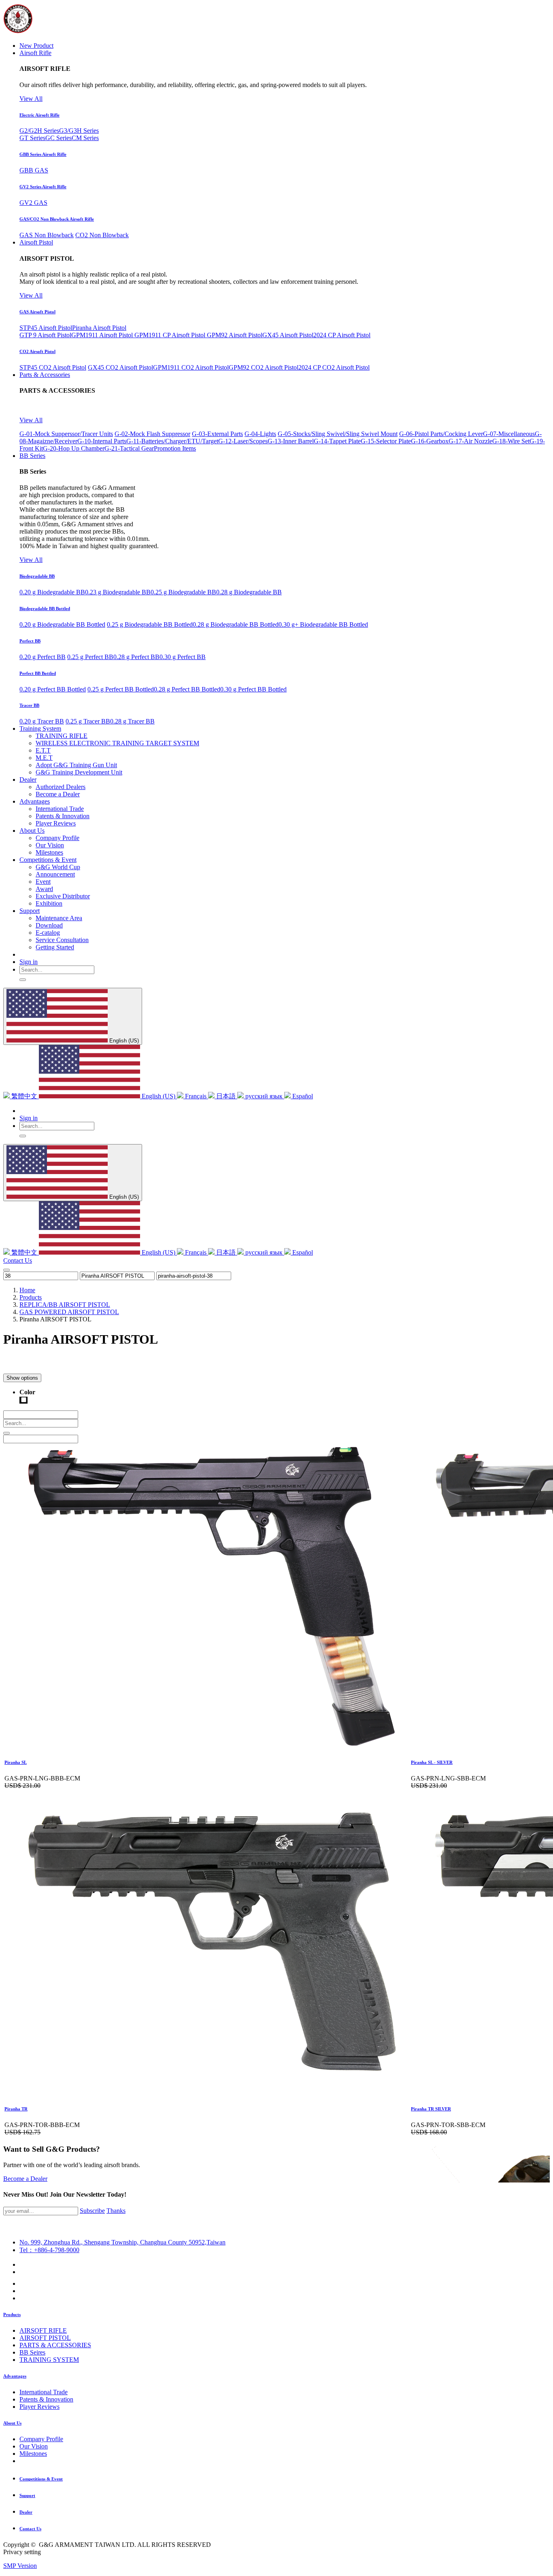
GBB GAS (34, 170)
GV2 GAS (33, 203)
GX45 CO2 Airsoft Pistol (120, 367)
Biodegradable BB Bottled (45, 608)
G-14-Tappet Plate (337, 441)
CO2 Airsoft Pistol (37, 351)
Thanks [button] (116, 2211)
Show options (22, 1378)
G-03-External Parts (217, 434)
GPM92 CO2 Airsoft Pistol (264, 367)
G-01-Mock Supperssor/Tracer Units (66, 434)
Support (27, 2495)
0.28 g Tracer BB (132, 721)
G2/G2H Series (39, 131)
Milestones (33, 2454)
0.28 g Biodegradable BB (249, 592)
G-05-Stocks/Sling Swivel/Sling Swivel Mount (338, 434)
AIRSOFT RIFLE (43, 2330)
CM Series (85, 138)
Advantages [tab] (15, 2376)
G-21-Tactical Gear (129, 448)
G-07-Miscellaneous (509, 434)
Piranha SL (16, 1762)
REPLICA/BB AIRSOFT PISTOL (65, 1305)
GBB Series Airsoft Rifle (43, 154)
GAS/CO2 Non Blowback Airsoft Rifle (57, 219)
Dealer (26, 2512)
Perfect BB (30, 641)
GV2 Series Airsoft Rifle (43, 187)
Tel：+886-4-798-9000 (49, 2250)
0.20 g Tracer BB (42, 721)
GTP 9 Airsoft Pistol (45, 335)
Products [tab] (12, 2314)
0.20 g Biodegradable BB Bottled (62, 624)
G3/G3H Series (79, 131)
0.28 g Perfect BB (136, 657)
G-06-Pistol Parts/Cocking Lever (441, 434)
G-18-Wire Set (511, 441)
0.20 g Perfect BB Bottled (53, 689)
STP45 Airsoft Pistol (46, 328)
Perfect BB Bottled (38, 673)
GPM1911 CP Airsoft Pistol (171, 335)
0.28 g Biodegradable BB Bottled (236, 624)
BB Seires (32, 2352)
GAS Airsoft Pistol (37, 312)
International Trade (44, 2392)
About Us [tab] (12, 2423)
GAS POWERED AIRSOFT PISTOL (69, 1312)
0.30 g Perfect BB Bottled (253, 689)
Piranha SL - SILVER (432, 1762)
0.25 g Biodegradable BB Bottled (150, 624)
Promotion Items (175, 448)
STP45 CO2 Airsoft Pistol (53, 367)
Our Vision (34, 2446)
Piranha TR (16, 2109)
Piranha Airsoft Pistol (99, 328)
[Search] (23, 980)
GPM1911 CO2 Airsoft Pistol (191, 367)
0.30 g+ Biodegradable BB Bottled (323, 624)
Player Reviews (39, 2407)
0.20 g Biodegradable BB (52, 592)
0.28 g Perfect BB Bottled (187, 689)
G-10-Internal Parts (102, 441)
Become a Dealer (25, 2179)
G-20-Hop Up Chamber (74, 448)
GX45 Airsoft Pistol (288, 335)
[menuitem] (36, 46)
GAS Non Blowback (47, 235)
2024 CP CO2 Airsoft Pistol (334, 367)
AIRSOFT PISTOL (45, 2338)
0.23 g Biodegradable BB (118, 592)
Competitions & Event (41, 2479)
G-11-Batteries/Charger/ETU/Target (172, 441)
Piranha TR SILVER (431, 2109)
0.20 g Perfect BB (43, 657)
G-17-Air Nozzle (470, 441)
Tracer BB (29, 705)
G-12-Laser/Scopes (243, 441)
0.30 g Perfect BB (183, 657)
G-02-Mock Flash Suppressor (152, 434)
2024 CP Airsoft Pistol (342, 335)
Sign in (29, 962)
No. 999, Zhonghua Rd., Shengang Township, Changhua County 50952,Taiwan (122, 2242)
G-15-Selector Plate (386, 441)
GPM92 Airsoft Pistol (235, 335)
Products (31, 1297)
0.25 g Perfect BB (90, 657)
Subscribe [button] (92, 2211)
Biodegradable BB (37, 576)
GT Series (32, 138)
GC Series (58, 138)
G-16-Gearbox (430, 441)
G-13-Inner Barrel (291, 441)
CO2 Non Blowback (102, 235)
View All (31, 99)
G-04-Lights (260, 434)
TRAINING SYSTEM (49, 2360)
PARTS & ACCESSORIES (55, 2345)
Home (27, 1290)
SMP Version (20, 2566)
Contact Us (18, 1260)
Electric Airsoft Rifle (39, 115)
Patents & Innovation (46, 2399)
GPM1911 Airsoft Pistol (103, 335)
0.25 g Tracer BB (88, 721)
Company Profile (41, 2439)
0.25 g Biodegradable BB (183, 592)
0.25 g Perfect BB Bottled (121, 689)
